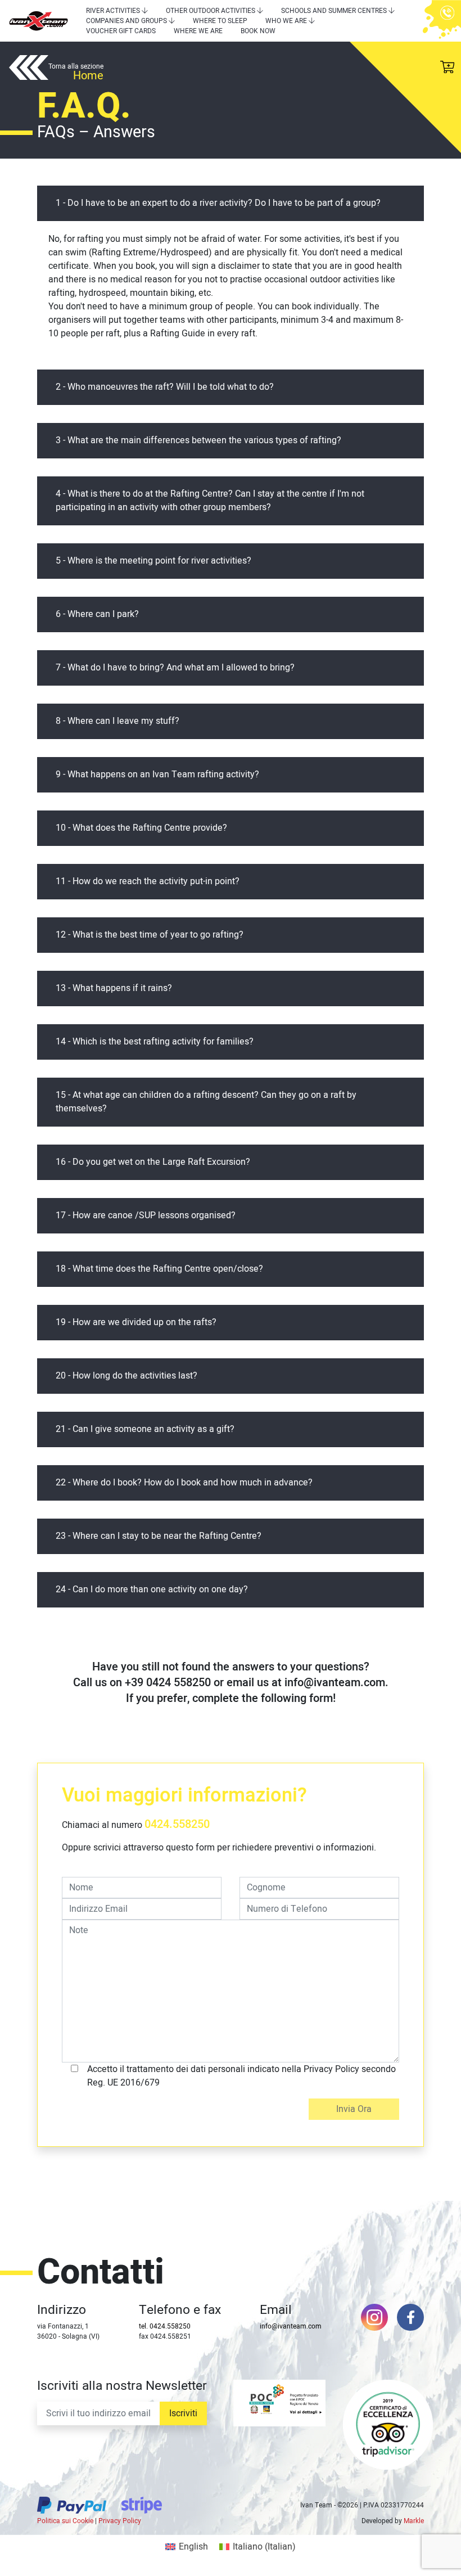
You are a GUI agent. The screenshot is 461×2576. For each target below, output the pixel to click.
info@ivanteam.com (291, 2326)
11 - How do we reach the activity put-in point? (148, 881)
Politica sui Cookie (65, 2521)
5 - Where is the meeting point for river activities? (153, 561)
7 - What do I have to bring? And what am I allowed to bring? (175, 668)
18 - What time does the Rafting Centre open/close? (159, 1269)
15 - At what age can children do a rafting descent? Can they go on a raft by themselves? (206, 1102)
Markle (414, 2521)
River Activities (113, 11)
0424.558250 (177, 1824)
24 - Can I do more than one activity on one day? (152, 1589)
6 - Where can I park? (97, 614)
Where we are (198, 31)
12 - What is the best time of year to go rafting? (150, 935)
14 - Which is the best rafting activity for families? (155, 1042)
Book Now (258, 31)
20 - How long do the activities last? (126, 1376)
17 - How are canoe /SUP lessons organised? (146, 1215)
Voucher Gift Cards (121, 31)
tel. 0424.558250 (165, 2326)
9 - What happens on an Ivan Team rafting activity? (157, 774)
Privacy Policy (120, 2521)
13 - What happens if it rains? (114, 988)
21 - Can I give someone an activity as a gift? (145, 1429)
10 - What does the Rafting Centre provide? (141, 828)
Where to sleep (220, 21)
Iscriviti (183, 2413)
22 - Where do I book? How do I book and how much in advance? (184, 1483)
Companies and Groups (126, 21)
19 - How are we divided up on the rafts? (136, 1322)
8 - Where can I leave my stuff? (117, 721)
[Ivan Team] (39, 21)
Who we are (286, 21)
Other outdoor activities (211, 11)
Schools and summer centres (334, 11)
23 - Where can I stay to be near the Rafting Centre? (159, 1536)
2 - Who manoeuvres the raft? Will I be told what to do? (165, 387)
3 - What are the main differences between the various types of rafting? (198, 440)
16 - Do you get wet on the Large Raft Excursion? (153, 1162)
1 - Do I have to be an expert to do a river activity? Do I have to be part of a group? (218, 203)
